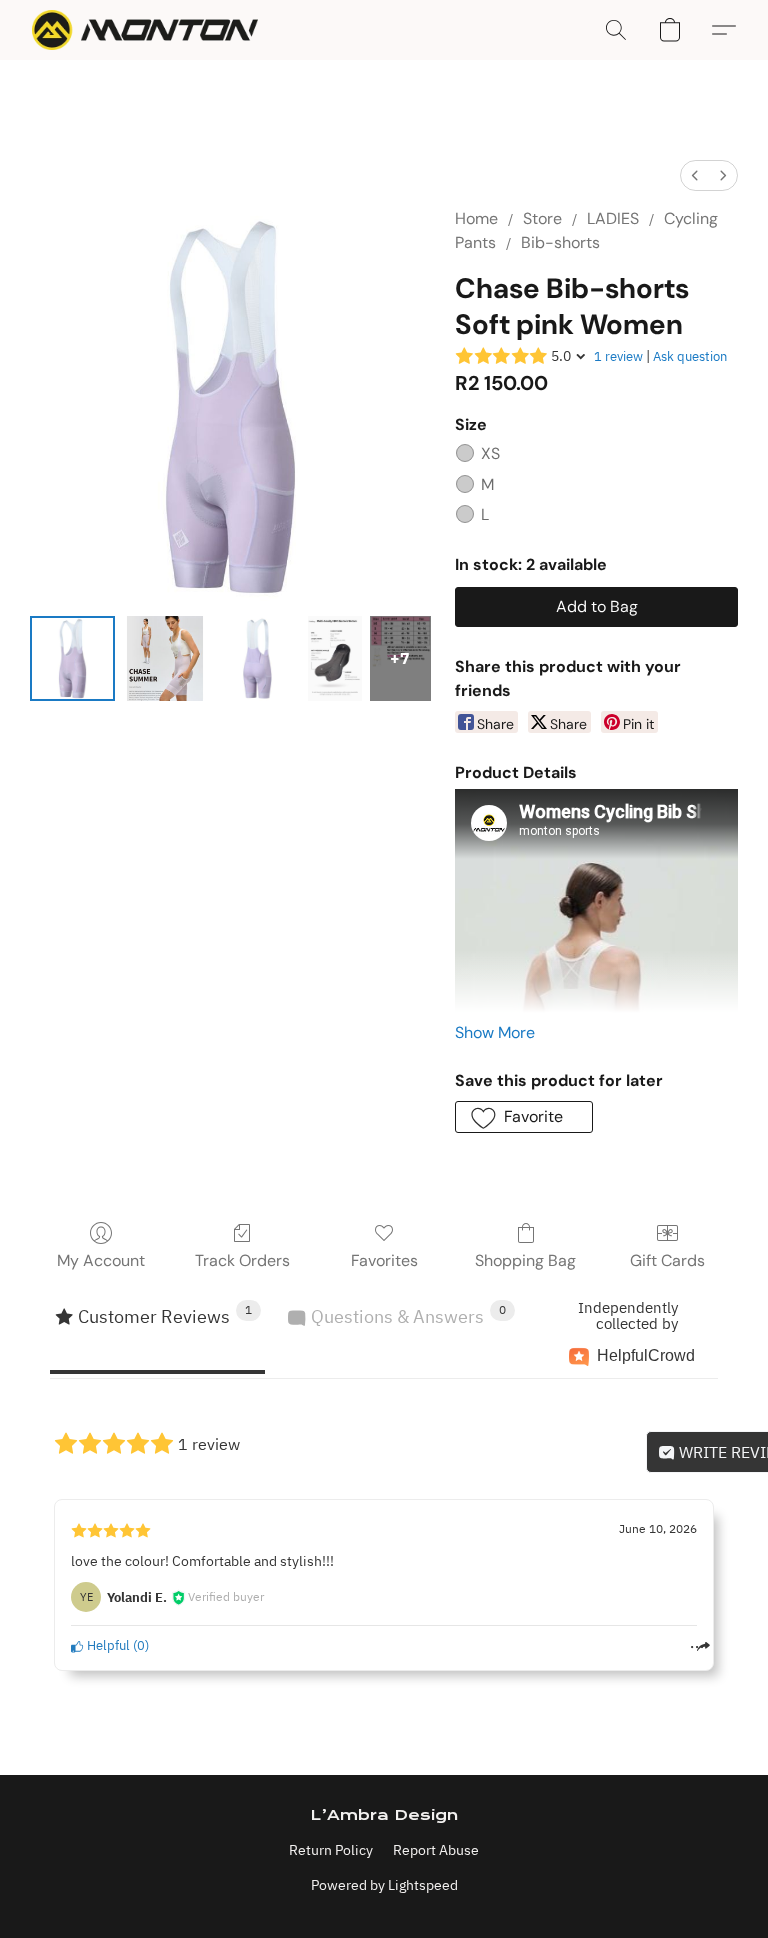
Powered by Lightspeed (384, 1885)
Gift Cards (667, 1260)
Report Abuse (436, 1850)
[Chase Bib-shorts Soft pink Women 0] (72, 658)
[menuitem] (695, 175)
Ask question (690, 356)
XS (490, 453)
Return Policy (331, 1850)
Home (476, 218)
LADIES (613, 218)
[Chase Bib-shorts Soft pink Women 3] (335, 658)
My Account (101, 1260)
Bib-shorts (560, 242)
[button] (145, 30)
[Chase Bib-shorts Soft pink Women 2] (257, 658)
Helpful (107, 1645)
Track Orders (242, 1260)
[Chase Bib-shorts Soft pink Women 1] (165, 658)
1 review (618, 356)
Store (542, 218)
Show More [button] (495, 1032)
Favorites (384, 1260)
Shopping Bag (525, 1260)
